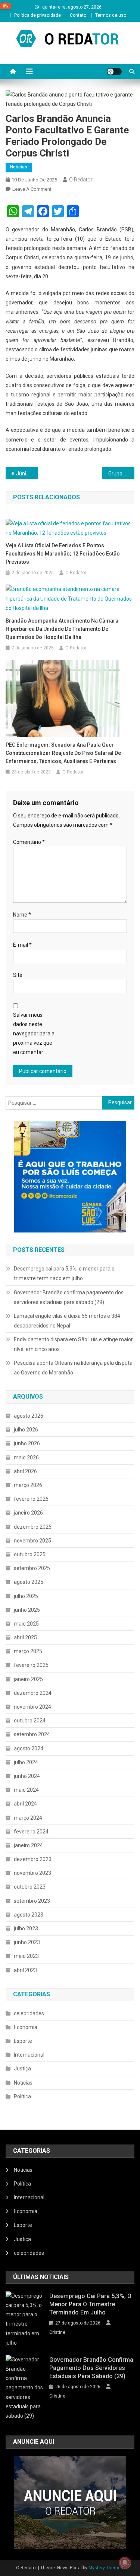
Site (18, 975)
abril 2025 (25, 1637)
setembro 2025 (32, 1568)
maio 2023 (26, 1956)
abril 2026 (25, 1471)
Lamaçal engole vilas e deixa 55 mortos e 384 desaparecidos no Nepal (67, 1321)
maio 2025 (26, 1624)
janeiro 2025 (28, 1679)
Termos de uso (111, 15)
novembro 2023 (32, 1873)
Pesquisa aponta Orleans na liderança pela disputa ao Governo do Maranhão (73, 1368)
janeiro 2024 (28, 1845)
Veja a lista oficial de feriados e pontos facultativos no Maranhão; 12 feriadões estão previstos (63, 554)
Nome (22, 915)
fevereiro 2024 (31, 1832)
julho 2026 (26, 1430)
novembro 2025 (32, 1541)
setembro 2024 (32, 1734)
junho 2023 (27, 1942)
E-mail (22, 945)
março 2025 (28, 1651)
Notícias (19, 167)
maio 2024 (26, 1790)
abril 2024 (25, 1804)
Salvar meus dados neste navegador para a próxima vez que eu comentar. (34, 1034)
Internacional (29, 2055)
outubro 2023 (30, 1887)
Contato (78, 15)
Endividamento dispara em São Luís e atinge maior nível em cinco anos (73, 1344)
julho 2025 (26, 1596)
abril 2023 (25, 1970)
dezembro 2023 (33, 1859)
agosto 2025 (29, 1582)
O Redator (81, 180)
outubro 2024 (30, 1721)
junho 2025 (27, 1610)
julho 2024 (26, 1762)
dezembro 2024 (33, 1693)
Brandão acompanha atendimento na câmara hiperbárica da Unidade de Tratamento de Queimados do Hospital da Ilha (62, 629)
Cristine (57, 2332)
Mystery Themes (106, 2568)
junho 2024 (27, 1776)
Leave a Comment (32, 189)
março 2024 (28, 1818)
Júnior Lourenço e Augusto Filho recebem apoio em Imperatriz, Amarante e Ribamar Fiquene (27, 474)
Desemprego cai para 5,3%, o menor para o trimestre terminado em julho (64, 1273)
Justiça (22, 2069)
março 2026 (28, 1485)
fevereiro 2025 (31, 1665)
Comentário (29, 842)
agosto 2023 (29, 1915)
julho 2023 (26, 1928)
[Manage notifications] (125, 2563)
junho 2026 (27, 1443)
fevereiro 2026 (31, 1499)
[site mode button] (114, 72)
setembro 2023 (32, 1901)
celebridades (29, 2013)
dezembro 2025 (33, 1527)
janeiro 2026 (28, 1513)
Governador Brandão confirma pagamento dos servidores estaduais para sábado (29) (69, 1297)
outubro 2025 (30, 1554)
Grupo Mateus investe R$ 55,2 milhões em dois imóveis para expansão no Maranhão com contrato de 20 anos (121, 474)
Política (22, 2096)
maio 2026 (26, 1458)
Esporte (23, 2041)
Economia (26, 2027)
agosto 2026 (29, 1416)
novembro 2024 (32, 1707)
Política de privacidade (38, 15)
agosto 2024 (29, 1749)
